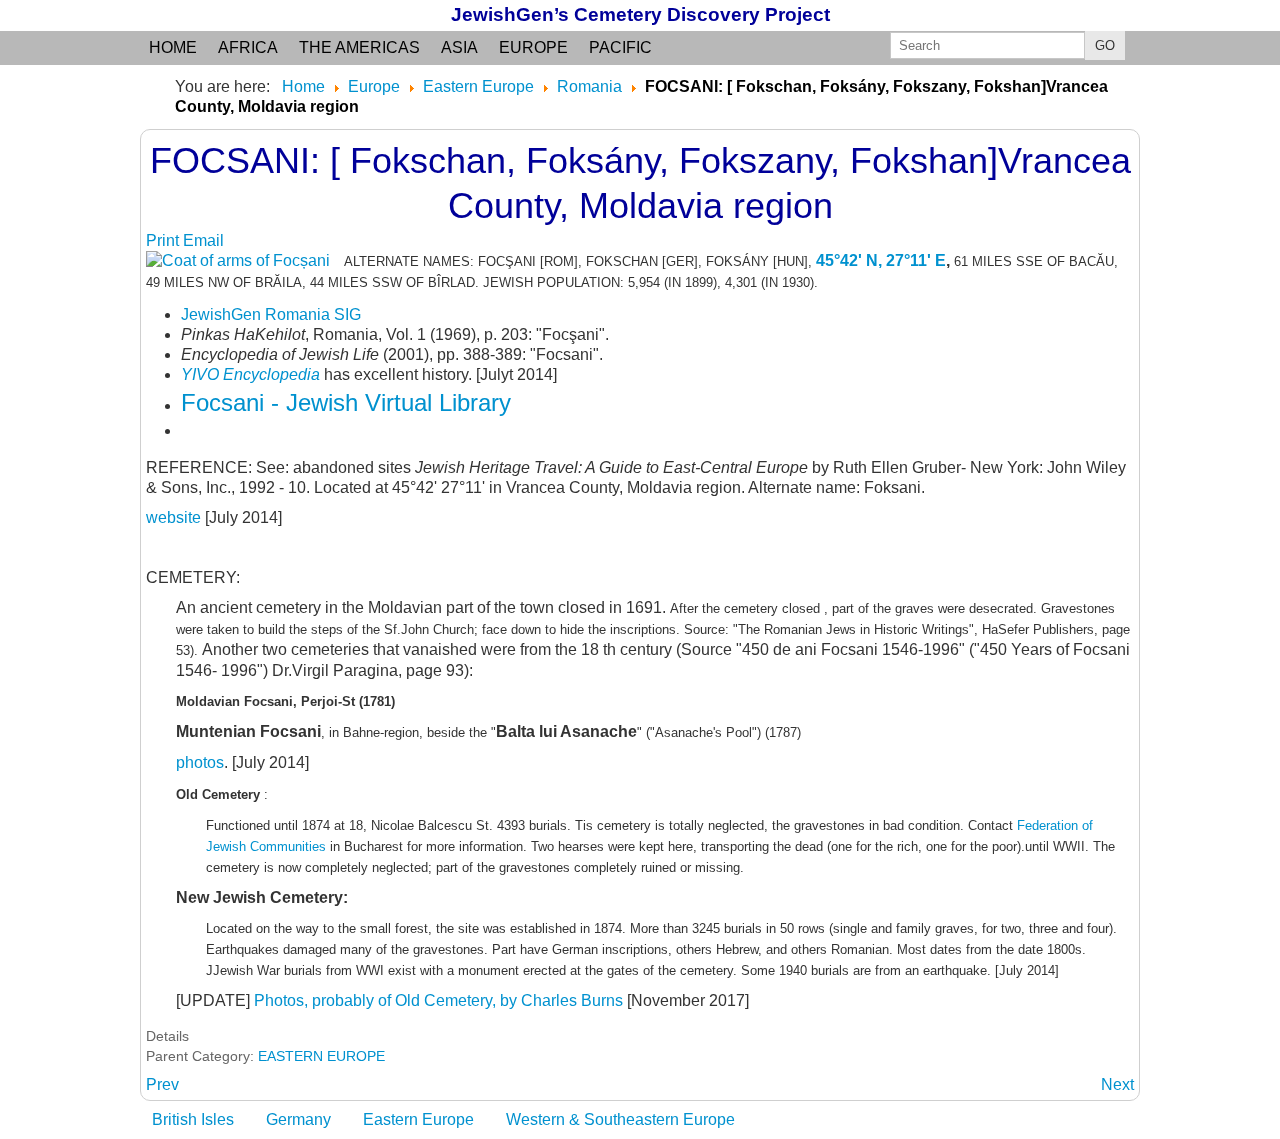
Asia (459, 47)
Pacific (620, 47)
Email (203, 240)
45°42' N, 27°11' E (881, 260)
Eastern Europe (418, 1119)
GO (1105, 45)
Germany (298, 1119)
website (175, 517)
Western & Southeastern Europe (620, 1119)
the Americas (359, 47)
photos (200, 762)
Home (173, 47)
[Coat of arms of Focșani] (243, 260)
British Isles (193, 1119)
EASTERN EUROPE (321, 1056)
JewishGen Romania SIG (271, 314)
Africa (248, 47)
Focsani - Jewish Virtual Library (346, 402)
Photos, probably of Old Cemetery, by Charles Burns (438, 1000)
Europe (533, 47)
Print (164, 240)
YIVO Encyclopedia (250, 374)
